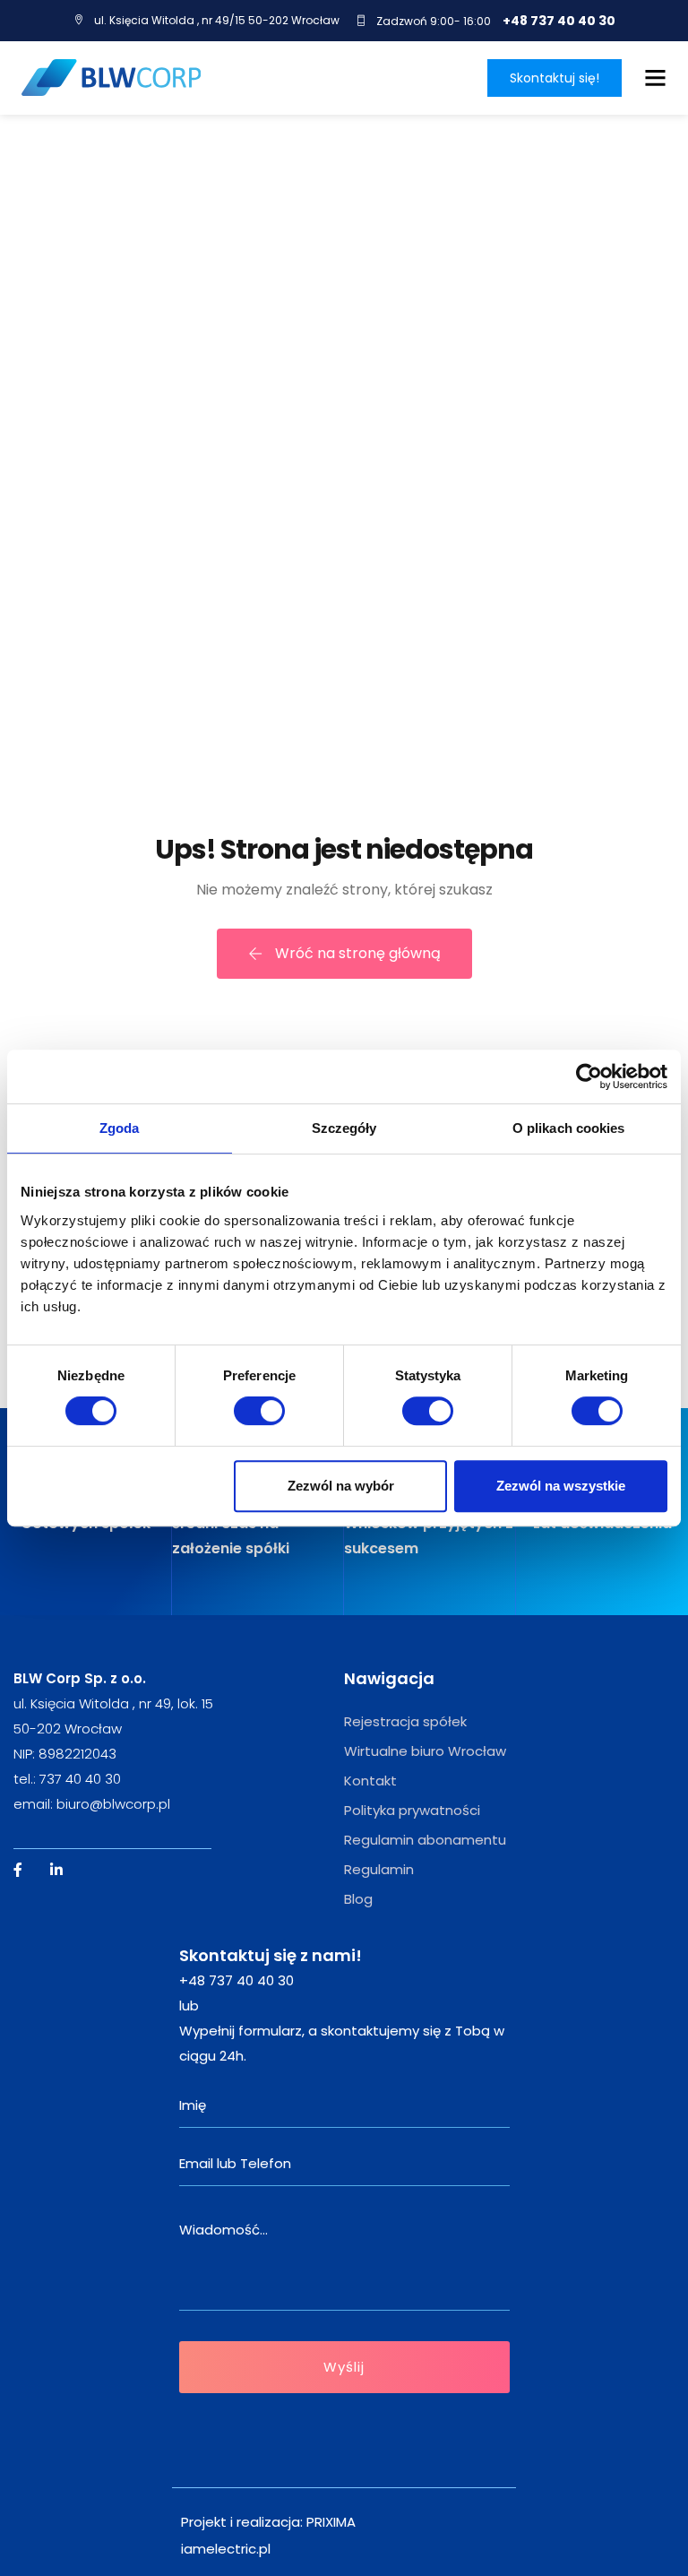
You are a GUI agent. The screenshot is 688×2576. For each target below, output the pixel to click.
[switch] (259, 1411)
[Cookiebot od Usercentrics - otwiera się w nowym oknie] (589, 1076)
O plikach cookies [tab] (569, 1128)
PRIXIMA (331, 2522)
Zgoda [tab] (120, 1128)
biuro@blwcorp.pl (113, 1804)
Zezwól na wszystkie (561, 1486)
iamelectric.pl (226, 2549)
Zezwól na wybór (341, 1486)
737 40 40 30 (80, 1779)
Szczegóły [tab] (344, 1128)
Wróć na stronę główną (356, 953)
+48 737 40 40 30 (559, 21)
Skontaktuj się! (555, 78)
